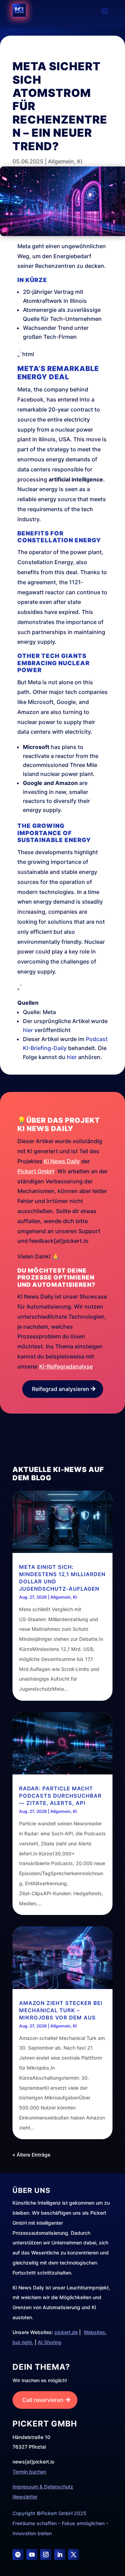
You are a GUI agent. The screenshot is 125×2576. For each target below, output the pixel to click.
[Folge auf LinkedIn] (60, 2555)
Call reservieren (43, 2400)
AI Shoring (50, 2342)
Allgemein (61, 161)
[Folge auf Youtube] (32, 2555)
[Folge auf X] (74, 2555)
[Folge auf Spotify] (18, 2555)
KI (80, 161)
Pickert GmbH (36, 1171)
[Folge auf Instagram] (46, 2555)
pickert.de (66, 2332)
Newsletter (25, 2497)
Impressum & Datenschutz (43, 2487)
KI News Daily (62, 1161)
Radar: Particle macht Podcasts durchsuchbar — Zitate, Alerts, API (60, 1796)
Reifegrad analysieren (61, 1389)
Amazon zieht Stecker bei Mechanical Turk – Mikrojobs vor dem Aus (61, 2010)
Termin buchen (29, 2472)
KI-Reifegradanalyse (66, 1366)
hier (28, 1030)
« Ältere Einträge (31, 2155)
